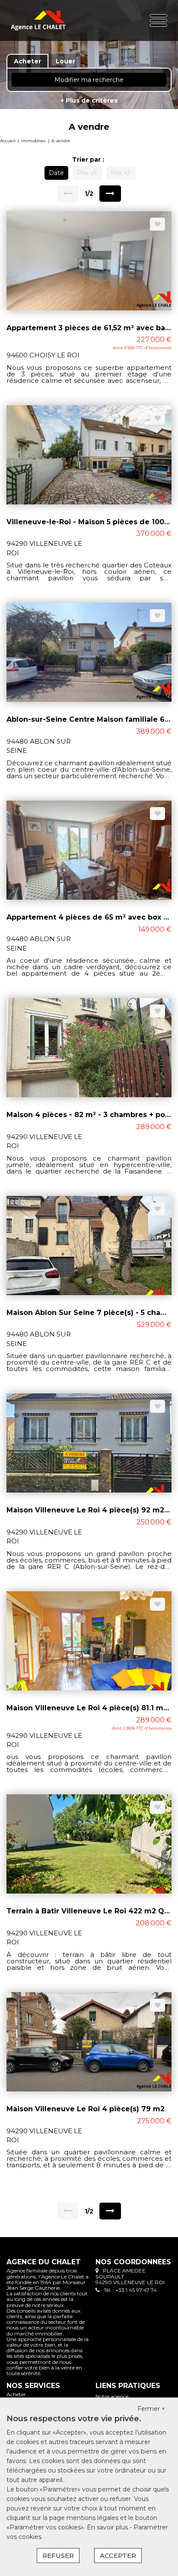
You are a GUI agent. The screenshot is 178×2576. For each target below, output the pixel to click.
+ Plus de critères (89, 100)
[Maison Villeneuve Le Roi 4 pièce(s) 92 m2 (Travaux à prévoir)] (89, 1443)
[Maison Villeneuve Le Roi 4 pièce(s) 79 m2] (89, 2041)
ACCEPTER (118, 2556)
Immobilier (33, 141)
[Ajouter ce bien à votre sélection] (157, 224)
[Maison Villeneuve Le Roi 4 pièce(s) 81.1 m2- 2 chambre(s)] (89, 1640)
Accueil (8, 141)
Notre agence (112, 2396)
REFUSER (58, 2556)
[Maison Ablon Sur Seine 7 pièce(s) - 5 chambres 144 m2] (89, 1245)
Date (56, 173)
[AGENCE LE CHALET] (38, 20)
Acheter (16, 2394)
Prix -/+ (87, 173)
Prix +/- (121, 173)
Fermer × (151, 2409)
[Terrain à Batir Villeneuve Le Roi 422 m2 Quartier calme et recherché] (89, 1844)
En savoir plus (108, 2527)
